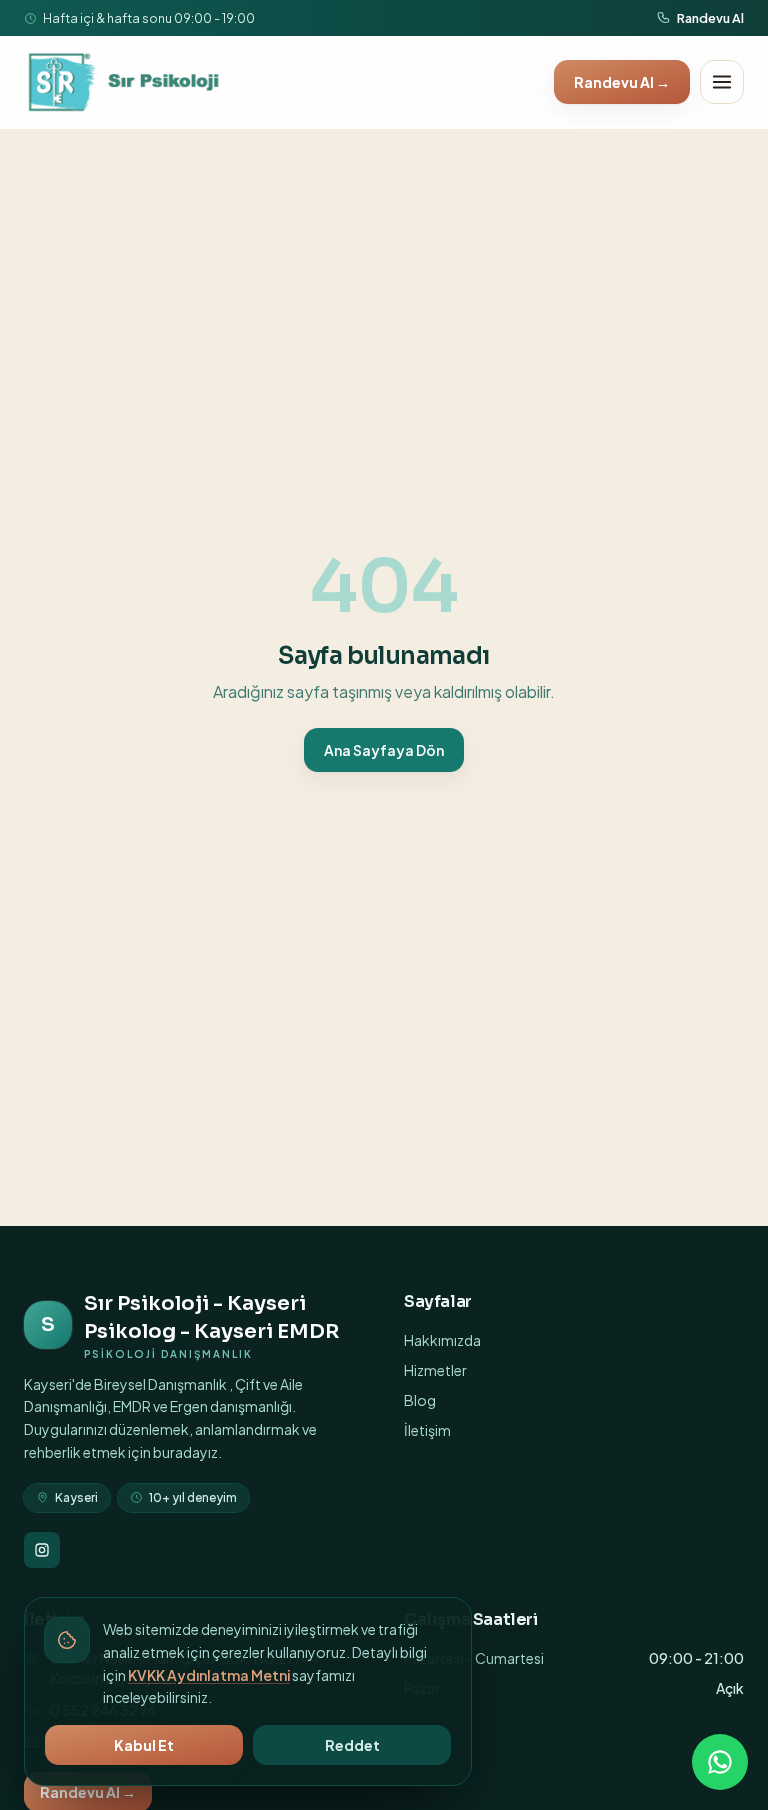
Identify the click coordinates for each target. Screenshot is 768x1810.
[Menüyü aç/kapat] (722, 82)
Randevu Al (710, 18)
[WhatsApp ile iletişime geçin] (720, 1762)
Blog (420, 1400)
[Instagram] (42, 1550)
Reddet (352, 1745)
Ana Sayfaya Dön (384, 750)
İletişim (427, 1430)
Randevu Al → (622, 82)
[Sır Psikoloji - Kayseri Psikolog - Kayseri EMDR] (125, 82)
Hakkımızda (442, 1340)
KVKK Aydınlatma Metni (209, 1675)
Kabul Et (144, 1745)
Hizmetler (435, 1370)
